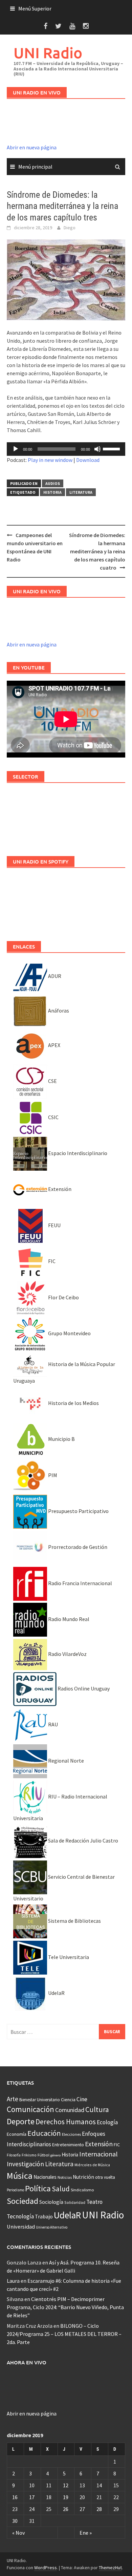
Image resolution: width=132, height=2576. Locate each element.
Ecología (107, 2122)
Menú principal (35, 167)
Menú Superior (35, 8)
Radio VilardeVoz (67, 1654)
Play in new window (50, 460)
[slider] (112, 448)
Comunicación (30, 2109)
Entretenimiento (68, 2145)
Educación (44, 2133)
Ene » (86, 2533)
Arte (13, 2099)
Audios (53, 483)
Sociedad (23, 2201)
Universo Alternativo (52, 2227)
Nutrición (83, 2177)
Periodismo (15, 2190)
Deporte (21, 2121)
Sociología (51, 2202)
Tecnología (20, 2216)
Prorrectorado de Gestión (77, 1547)
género (56, 2155)
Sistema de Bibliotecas (74, 1921)
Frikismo (29, 2155)
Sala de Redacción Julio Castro (83, 1840)
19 (66, 2497)
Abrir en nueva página (32, 147)
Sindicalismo (82, 2190)
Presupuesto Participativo (78, 1511)
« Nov (18, 2533)
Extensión (59, 1189)
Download (88, 460)
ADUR (54, 976)
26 (66, 2509)
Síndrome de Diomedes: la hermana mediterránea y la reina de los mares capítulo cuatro (97, 551)
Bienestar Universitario (40, 2100)
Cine (82, 2099)
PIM (52, 1475)
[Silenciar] (97, 449)
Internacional (98, 2154)
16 (15, 2497)
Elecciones (71, 2134)
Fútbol (43, 2155)
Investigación (25, 2164)
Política (38, 2188)
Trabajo (44, 2216)
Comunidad (70, 2110)
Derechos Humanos (66, 2122)
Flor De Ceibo (63, 1297)
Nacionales (45, 2177)
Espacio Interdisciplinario (77, 1153)
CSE (52, 1081)
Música (20, 2176)
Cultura (97, 2110)
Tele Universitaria (68, 1957)
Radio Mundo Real (68, 1619)
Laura (13, 2281)
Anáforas (58, 1010)
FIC (51, 1261)
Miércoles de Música (92, 2165)
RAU (52, 1724)
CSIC (53, 1117)
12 (66, 2485)
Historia (52, 492)
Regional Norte (65, 1761)
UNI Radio (48, 53)
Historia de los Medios (73, 1403)
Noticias (65, 2177)
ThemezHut (110, 2568)
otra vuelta (105, 2177)
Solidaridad (75, 2202)
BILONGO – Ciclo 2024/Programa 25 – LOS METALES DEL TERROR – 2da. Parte (64, 2334)
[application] (66, 449)
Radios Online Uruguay (83, 1688)
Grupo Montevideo (69, 1333)
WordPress (46, 2568)
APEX (54, 1045)
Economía (17, 2134)
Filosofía (14, 2155)
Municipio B (61, 1439)
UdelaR (56, 1993)
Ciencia (68, 2100)
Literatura (81, 492)
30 (15, 2521)
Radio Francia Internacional (80, 1583)
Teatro (94, 2202)
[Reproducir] (16, 449)
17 (32, 2497)
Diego (70, 228)
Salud (61, 2189)
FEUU (54, 1225)
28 (99, 2509)
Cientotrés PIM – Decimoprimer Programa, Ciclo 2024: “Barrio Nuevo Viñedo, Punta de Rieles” (65, 2307)
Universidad (21, 2227)
